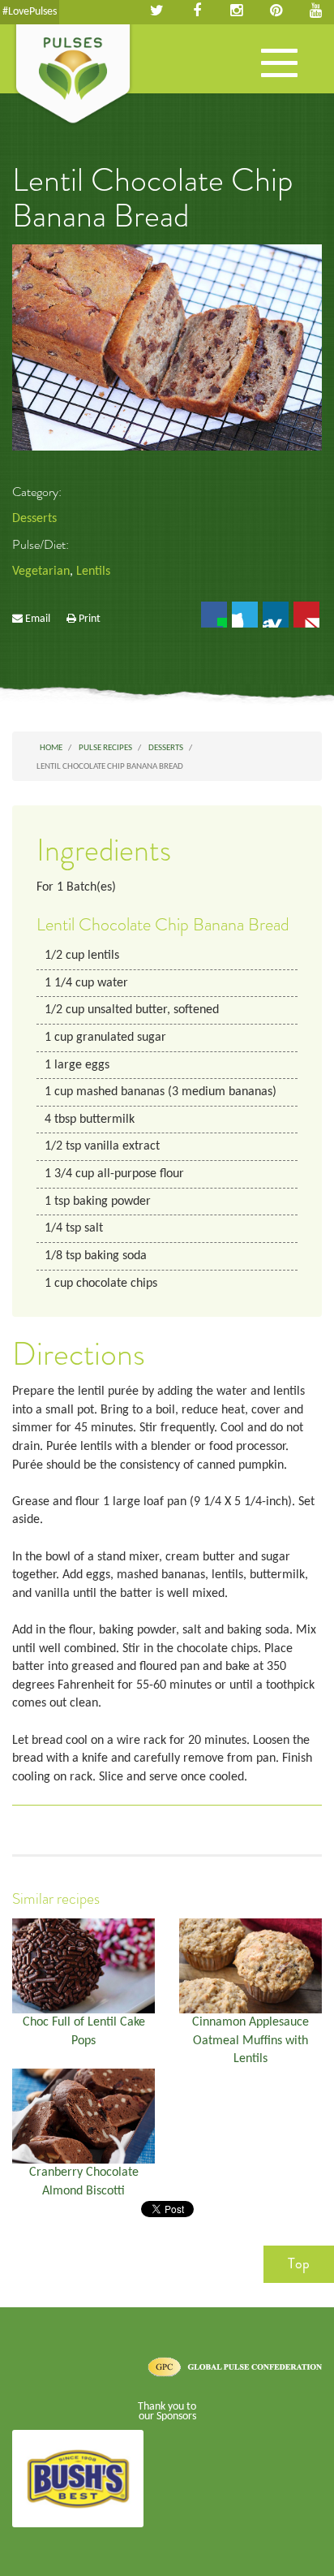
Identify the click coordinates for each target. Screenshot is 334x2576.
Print (90, 619)
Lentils (93, 572)
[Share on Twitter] (245, 615)
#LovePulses (30, 12)
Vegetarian (41, 572)
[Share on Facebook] (214, 615)
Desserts (34, 519)
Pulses (73, 76)
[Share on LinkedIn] (276, 615)
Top (299, 2263)
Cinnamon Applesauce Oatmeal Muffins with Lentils (250, 2041)
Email (38, 619)
